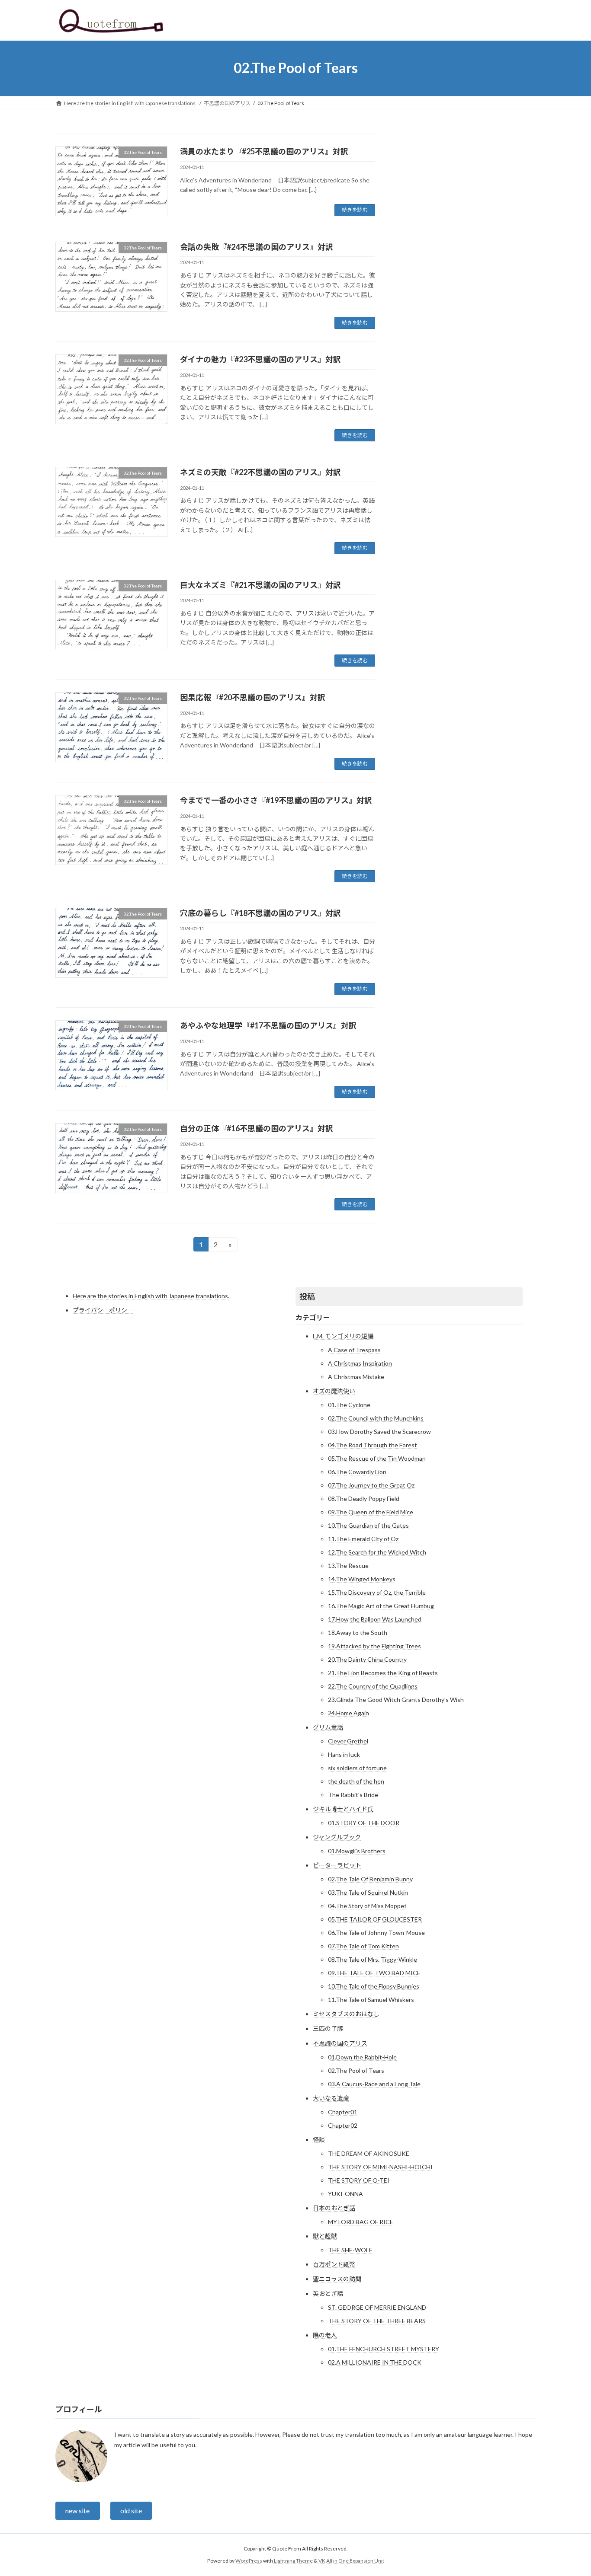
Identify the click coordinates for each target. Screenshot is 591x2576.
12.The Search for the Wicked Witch (377, 1552)
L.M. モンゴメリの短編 (343, 1336)
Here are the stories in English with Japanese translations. (151, 1296)
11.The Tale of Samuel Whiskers (371, 2000)
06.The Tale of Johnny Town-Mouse (376, 1933)
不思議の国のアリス (340, 2043)
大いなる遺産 (331, 2098)
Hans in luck (344, 1754)
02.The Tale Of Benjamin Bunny (370, 1879)
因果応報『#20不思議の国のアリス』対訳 (253, 697)
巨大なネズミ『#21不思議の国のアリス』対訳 (260, 585)
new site (77, 2511)
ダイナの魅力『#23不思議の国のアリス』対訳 (260, 359)
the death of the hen (356, 1781)
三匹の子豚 (328, 2029)
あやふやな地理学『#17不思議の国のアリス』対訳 (268, 1025)
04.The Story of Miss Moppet (367, 1906)
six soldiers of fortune (357, 1768)
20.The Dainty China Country (367, 1659)
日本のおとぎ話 (334, 2208)
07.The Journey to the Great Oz (371, 1485)
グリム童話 (328, 1727)
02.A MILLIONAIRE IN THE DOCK (375, 2362)
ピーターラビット (337, 1865)
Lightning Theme (293, 2561)
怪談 (319, 2140)
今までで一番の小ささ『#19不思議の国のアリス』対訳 (276, 800)
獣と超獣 (325, 2236)
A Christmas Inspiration (360, 1363)
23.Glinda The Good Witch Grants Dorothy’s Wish (396, 1700)
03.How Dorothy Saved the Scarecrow (379, 1432)
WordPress (249, 2561)
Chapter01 (343, 2112)
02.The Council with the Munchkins (376, 1418)
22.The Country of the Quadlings (373, 1686)
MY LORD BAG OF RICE (361, 2222)
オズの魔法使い (334, 1391)
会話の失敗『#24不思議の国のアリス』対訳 (257, 247)
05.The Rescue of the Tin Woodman (377, 1458)
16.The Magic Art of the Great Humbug (381, 1606)
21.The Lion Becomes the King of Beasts (383, 1673)
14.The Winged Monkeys (362, 1579)
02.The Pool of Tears (356, 2070)
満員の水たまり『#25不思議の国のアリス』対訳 (264, 151)
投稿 (307, 1296)
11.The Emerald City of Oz (363, 1539)
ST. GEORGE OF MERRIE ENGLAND (377, 2307)
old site (131, 2511)
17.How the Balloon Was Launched (375, 1619)
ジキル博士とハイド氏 (343, 1809)
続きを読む (355, 210)
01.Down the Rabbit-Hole (362, 2057)
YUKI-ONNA (345, 2194)
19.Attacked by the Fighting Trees (374, 1646)
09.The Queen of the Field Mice (371, 1512)
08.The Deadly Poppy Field (364, 1499)
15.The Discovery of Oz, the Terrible (377, 1592)
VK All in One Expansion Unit (351, 2561)
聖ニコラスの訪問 (337, 2279)
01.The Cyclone (349, 1405)
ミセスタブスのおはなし (346, 2014)
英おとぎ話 (328, 2294)
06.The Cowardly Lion (357, 1472)
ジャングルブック (337, 1837)
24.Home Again (348, 1713)
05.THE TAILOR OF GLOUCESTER (375, 1919)
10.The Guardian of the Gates (368, 1525)
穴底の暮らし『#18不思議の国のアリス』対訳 (260, 913)
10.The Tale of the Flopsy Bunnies (374, 1986)
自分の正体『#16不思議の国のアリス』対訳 (257, 1128)
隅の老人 (325, 2335)
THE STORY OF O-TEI (359, 2180)
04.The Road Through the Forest (373, 1445)
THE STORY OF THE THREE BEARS (377, 2321)
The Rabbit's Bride (353, 1795)
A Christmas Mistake (356, 1377)
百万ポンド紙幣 (334, 2264)
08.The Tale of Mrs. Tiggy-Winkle (373, 1959)
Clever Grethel (348, 1741)
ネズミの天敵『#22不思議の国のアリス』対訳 (260, 472)
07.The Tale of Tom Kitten (363, 1946)
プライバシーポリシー (103, 1310)
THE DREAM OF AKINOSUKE (369, 2153)
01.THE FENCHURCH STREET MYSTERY (384, 2349)
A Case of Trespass (354, 1350)
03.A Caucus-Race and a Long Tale (374, 2084)
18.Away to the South (358, 1633)
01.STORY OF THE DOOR (364, 1823)
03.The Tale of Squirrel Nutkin (368, 1892)
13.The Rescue (348, 1566)
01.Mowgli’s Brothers (357, 1851)
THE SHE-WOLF (350, 2250)
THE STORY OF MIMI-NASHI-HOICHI (380, 2167)
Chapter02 (343, 2125)
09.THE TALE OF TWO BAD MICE (374, 1973)
